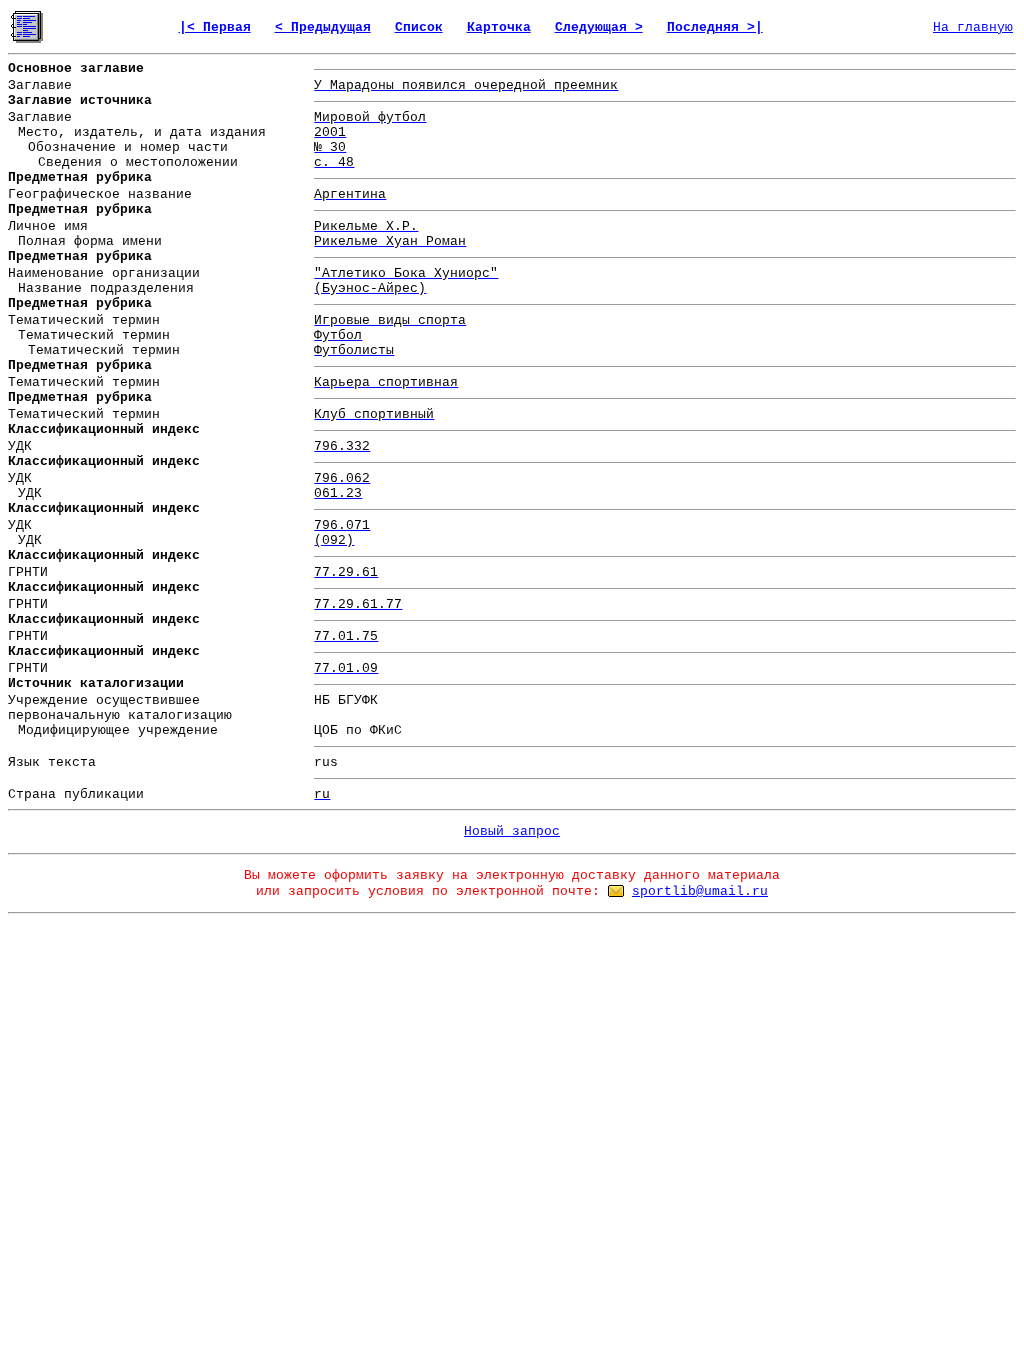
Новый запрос (512, 831)
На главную (973, 27)
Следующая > (599, 27)
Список (419, 27)
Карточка (499, 27)
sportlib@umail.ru (700, 891)
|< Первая (215, 27)
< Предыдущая (323, 27)
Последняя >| (715, 27)
